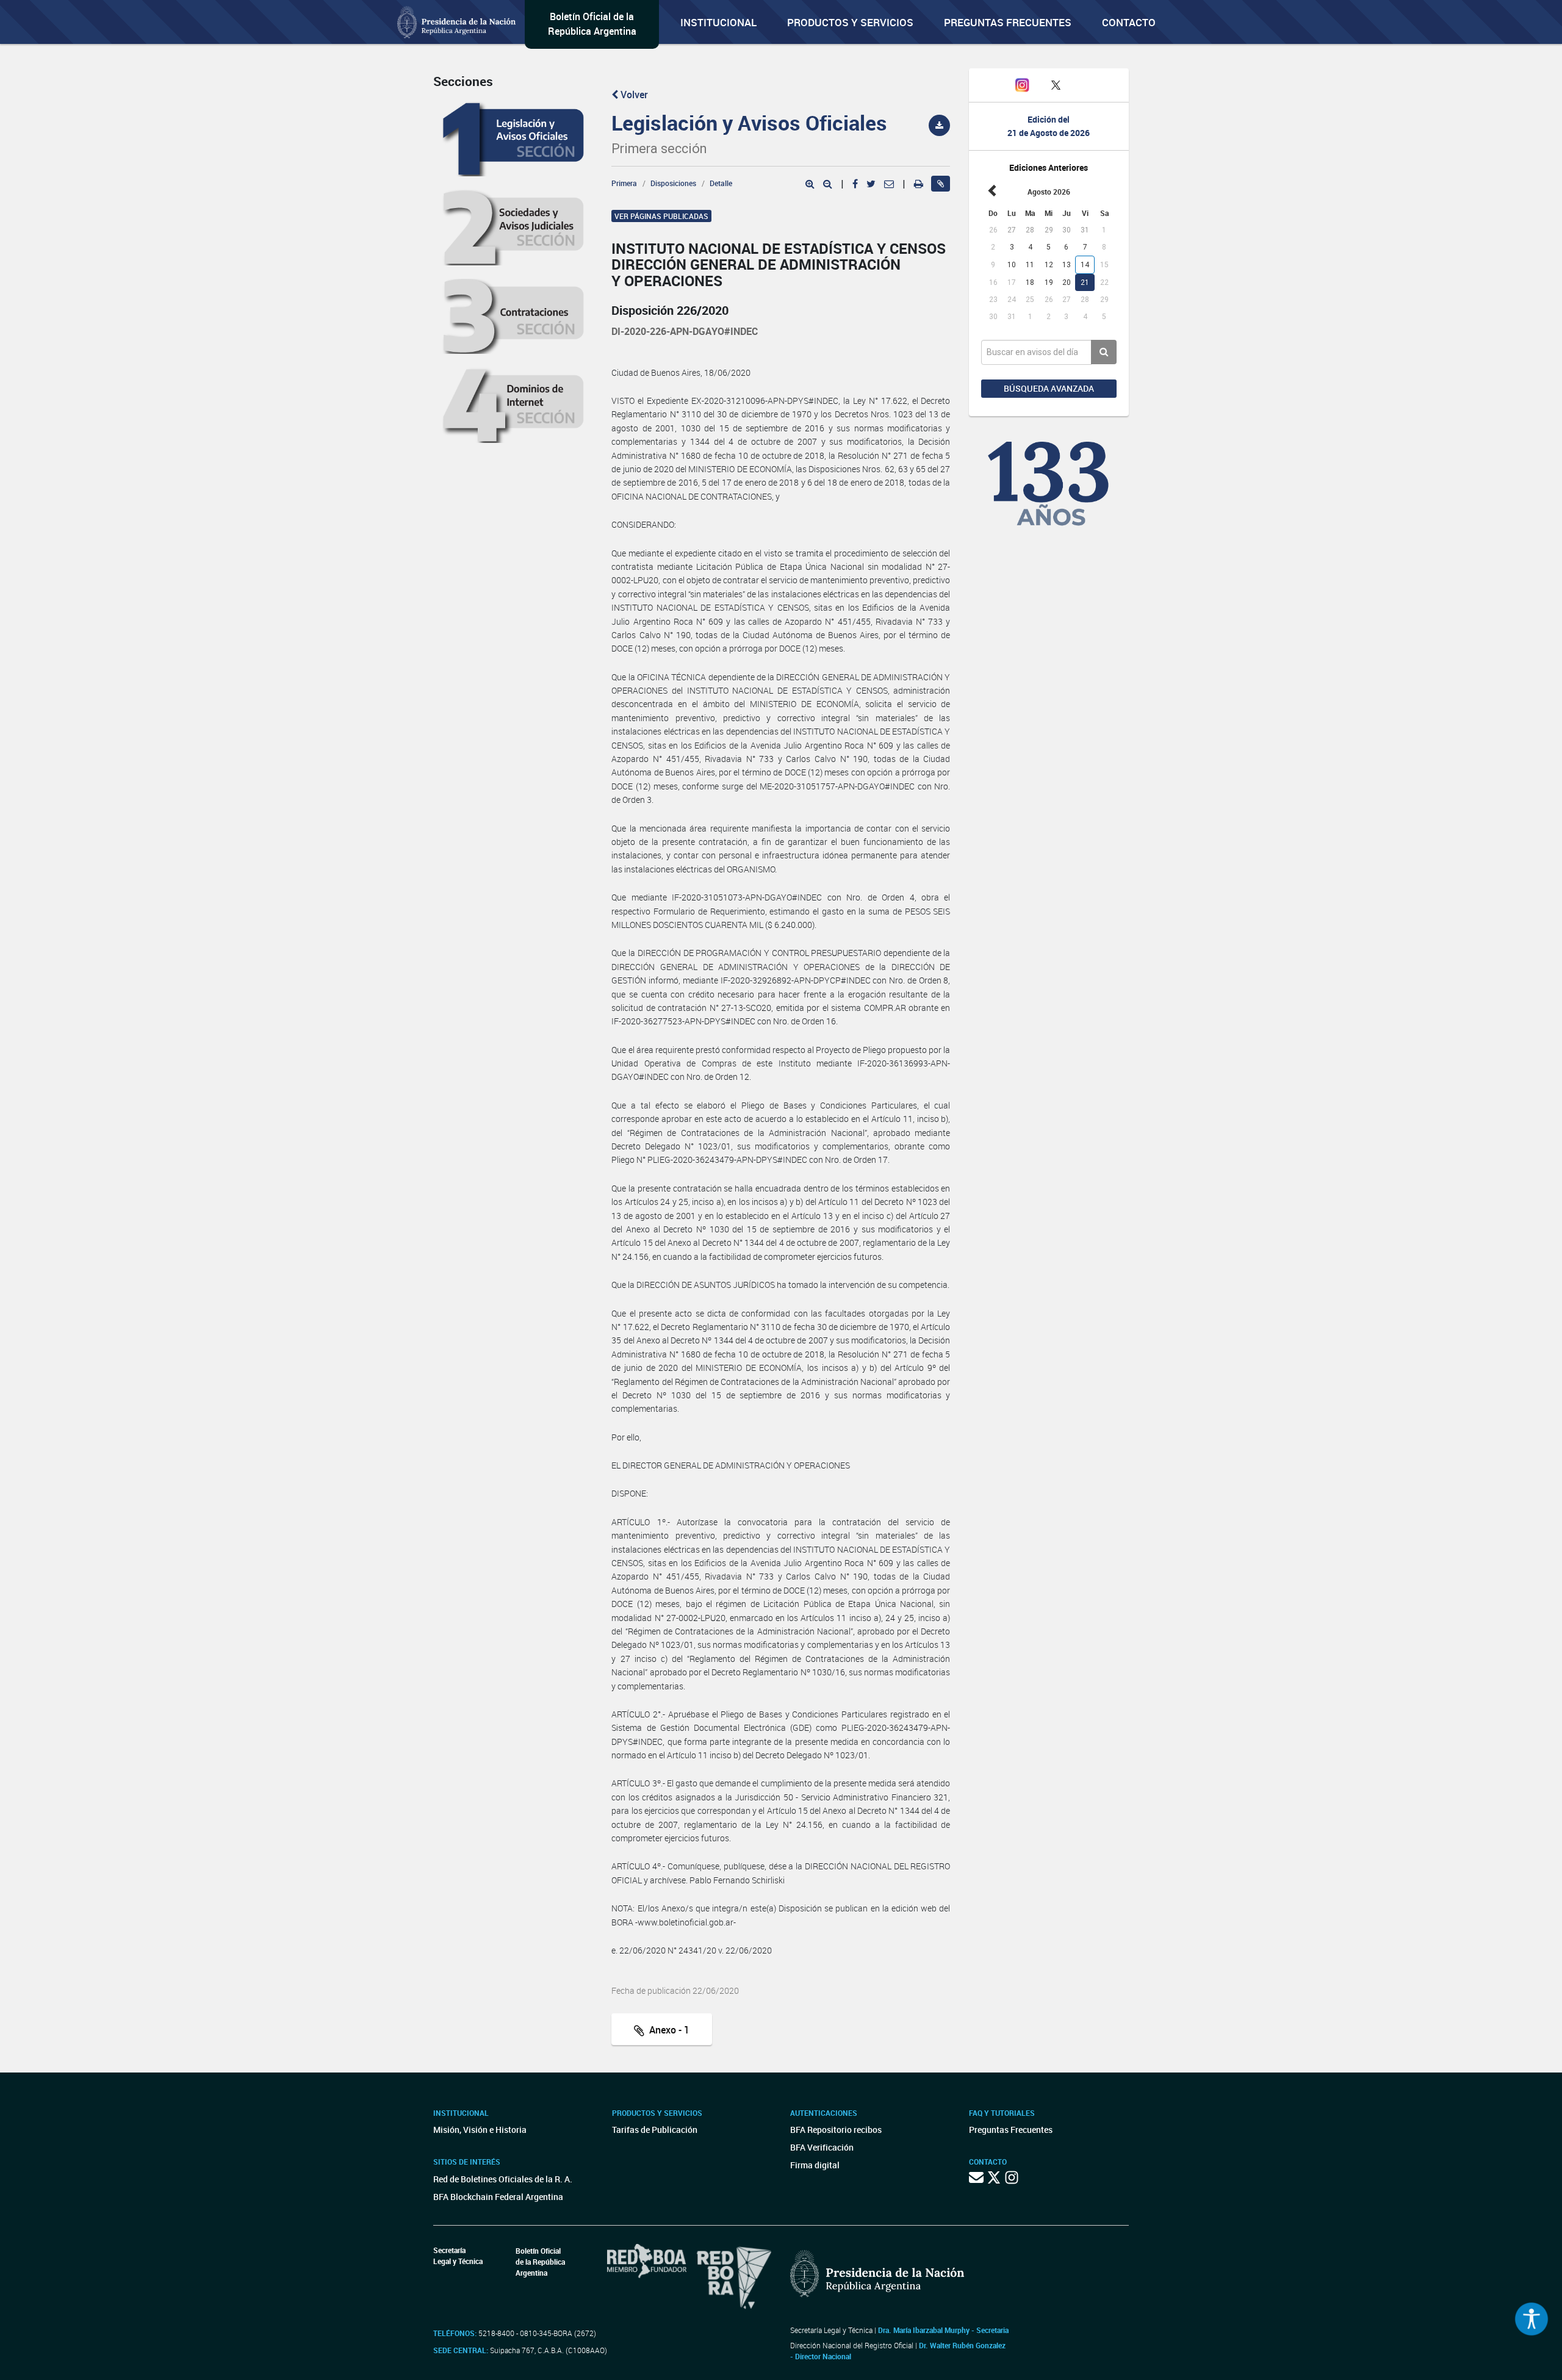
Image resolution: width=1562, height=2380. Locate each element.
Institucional (718, 22)
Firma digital (815, 2165)
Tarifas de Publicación (655, 2130)
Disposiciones (673, 183)
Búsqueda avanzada (1049, 388)
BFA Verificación (822, 2147)
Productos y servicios (850, 22)
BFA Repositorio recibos (836, 2130)
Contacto (1129, 22)
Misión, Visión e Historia (480, 2130)
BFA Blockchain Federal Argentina (498, 2197)
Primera (624, 183)
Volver (633, 95)
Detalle (721, 183)
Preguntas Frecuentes (1008, 22)
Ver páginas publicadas (661, 216)
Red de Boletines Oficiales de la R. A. (503, 2179)
